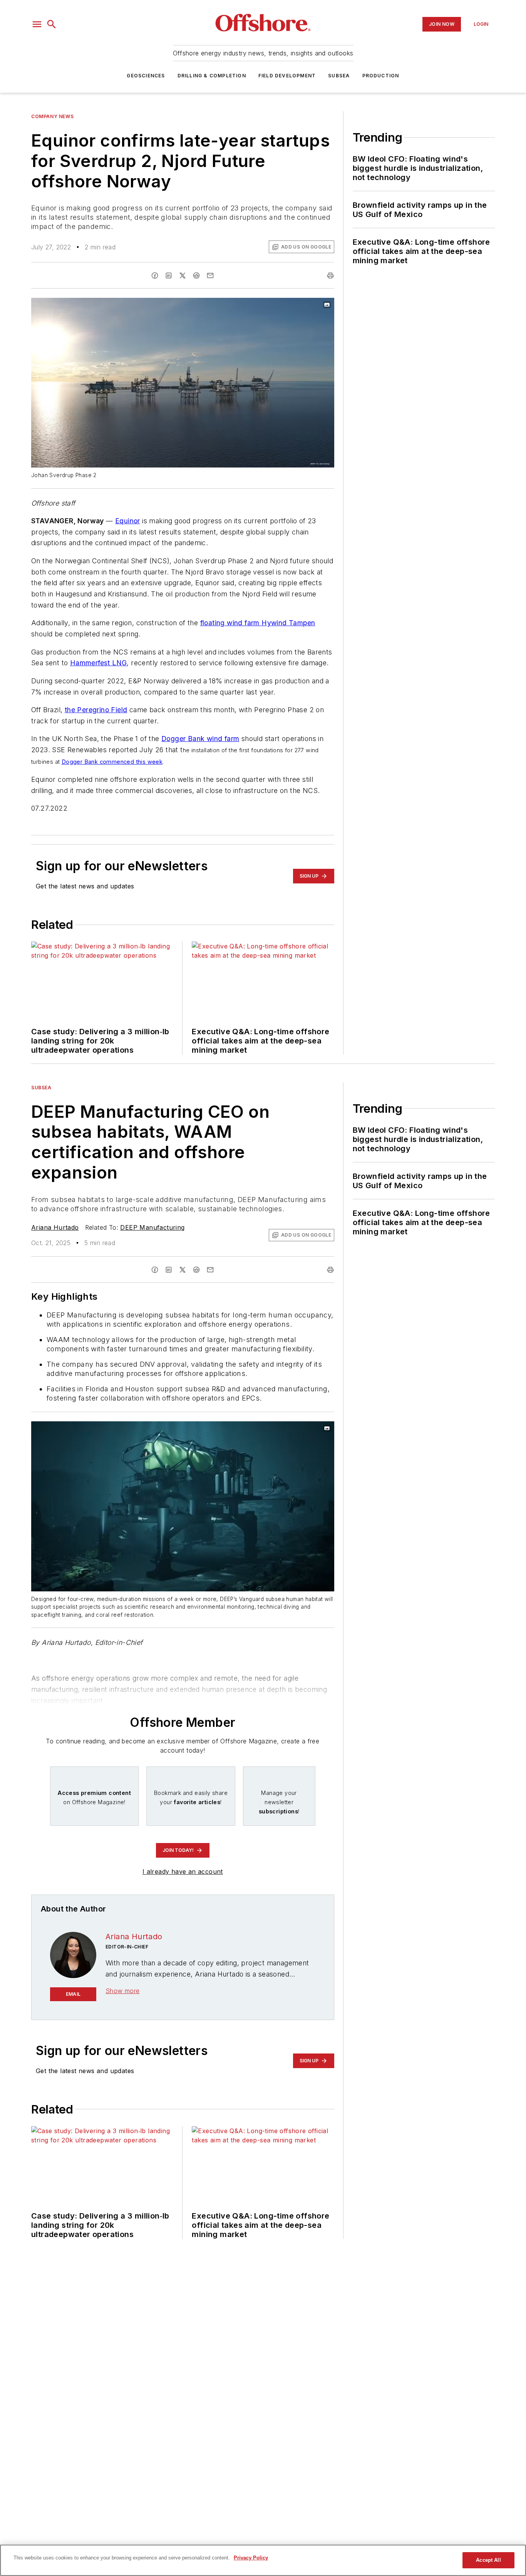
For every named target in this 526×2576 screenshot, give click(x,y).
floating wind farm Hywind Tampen (258, 623)
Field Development (287, 76)
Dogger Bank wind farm (200, 739)
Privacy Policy (251, 2558)
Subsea (339, 76)
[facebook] (155, 275)
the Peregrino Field (96, 710)
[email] (210, 275)
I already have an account (183, 1871)
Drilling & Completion (212, 76)
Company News (52, 116)
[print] (330, 275)
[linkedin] (169, 275)
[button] (37, 24)
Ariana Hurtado (55, 1227)
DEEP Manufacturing (152, 1227)
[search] (52, 24)
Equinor (128, 521)
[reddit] (196, 275)
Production (381, 76)
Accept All (488, 2560)
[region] (263, 2560)
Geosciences (146, 76)
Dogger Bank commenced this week (112, 762)
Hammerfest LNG (99, 663)
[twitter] (183, 275)
